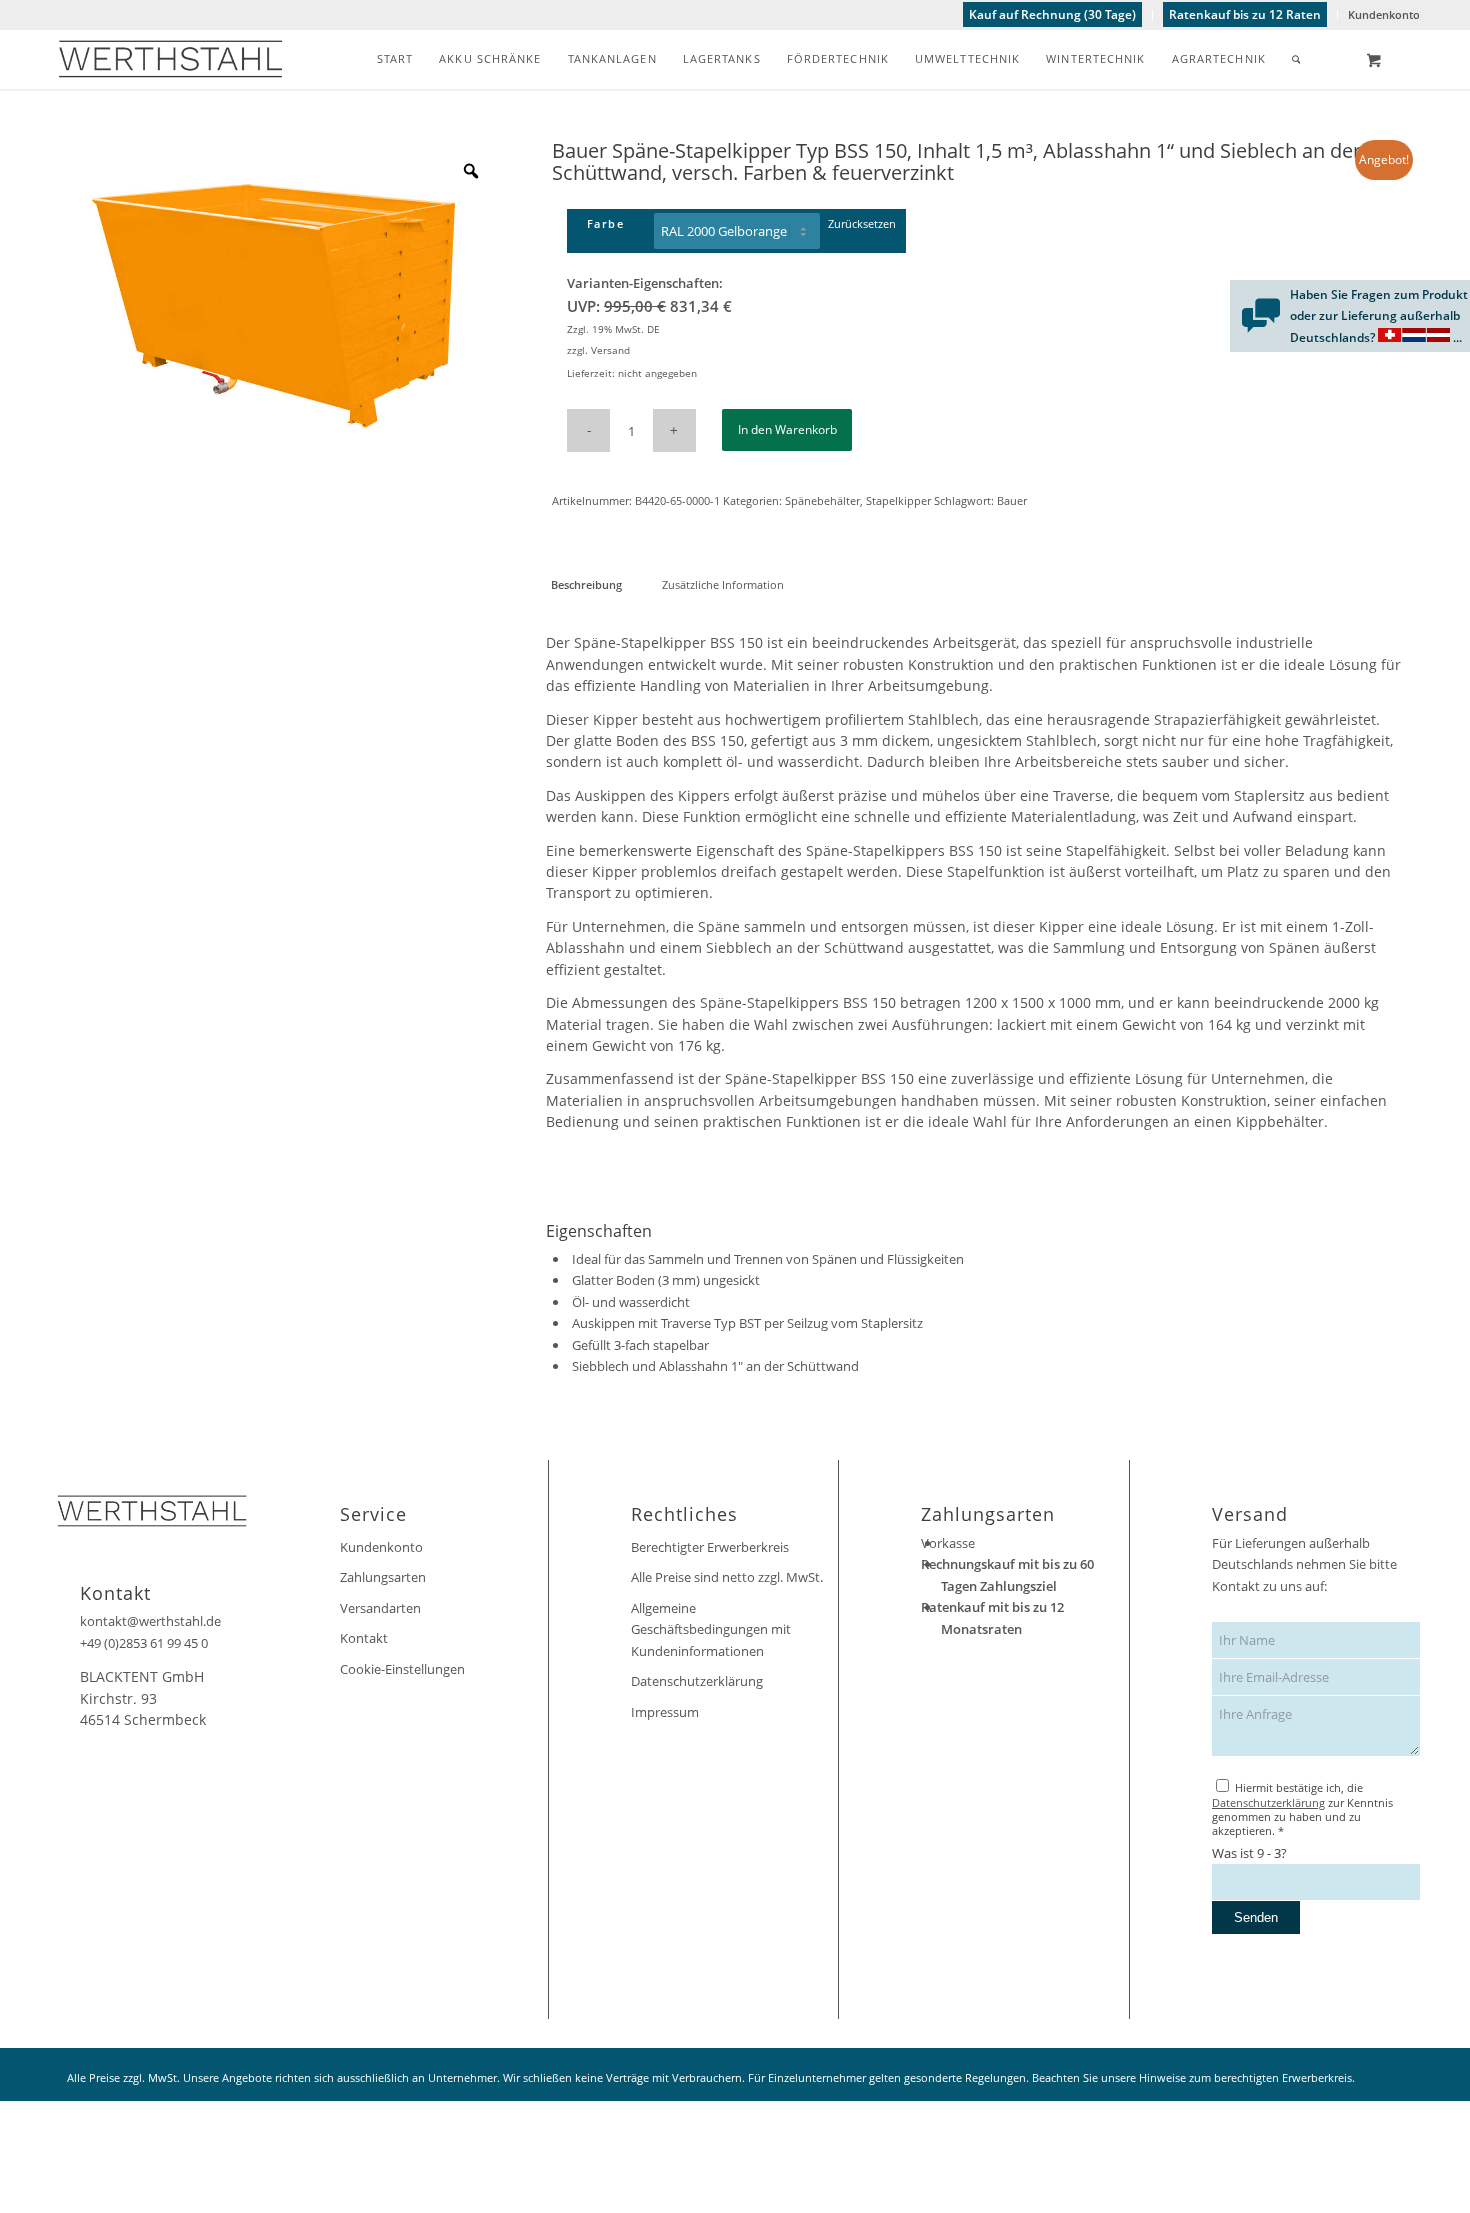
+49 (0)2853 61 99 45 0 (144, 1643)
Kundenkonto (1384, 14)
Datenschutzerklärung (697, 1681)
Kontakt (364, 1638)
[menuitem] (1053, 15)
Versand (610, 350)
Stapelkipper (898, 500)
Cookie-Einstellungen (402, 1669)
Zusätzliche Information (723, 584)
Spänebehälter (822, 500)
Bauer (1012, 500)
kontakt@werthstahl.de (150, 1621)
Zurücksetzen (862, 223)
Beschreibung (586, 584)
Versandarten (380, 1608)
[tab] (586, 584)
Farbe (606, 223)
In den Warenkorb (787, 429)
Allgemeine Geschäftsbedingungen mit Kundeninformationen (711, 1629)
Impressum (665, 1712)
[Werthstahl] (170, 59)
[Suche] (1296, 59)
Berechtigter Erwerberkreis (710, 1547)
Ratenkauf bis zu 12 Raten (1245, 14)
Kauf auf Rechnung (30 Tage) (1052, 14)
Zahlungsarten (383, 1577)
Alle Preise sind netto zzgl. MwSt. (727, 1577)
